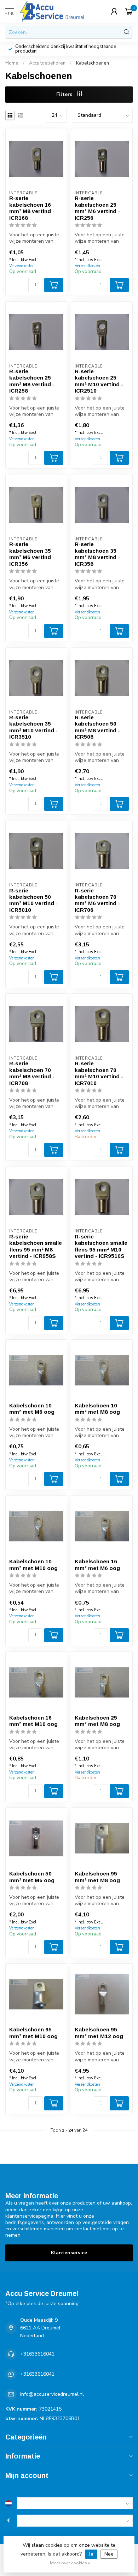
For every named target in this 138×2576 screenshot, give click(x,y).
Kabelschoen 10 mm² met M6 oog (32, 1409)
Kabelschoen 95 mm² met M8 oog (97, 1877)
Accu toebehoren (47, 63)
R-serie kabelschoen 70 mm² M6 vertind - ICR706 (97, 900)
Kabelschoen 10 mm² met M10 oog (33, 1565)
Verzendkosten (22, 266)
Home (12, 63)
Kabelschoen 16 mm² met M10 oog (33, 1721)
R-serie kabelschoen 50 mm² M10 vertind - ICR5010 (33, 900)
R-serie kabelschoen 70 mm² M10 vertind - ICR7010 (99, 1073)
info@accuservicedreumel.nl (52, 2394)
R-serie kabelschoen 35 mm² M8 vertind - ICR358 (97, 554)
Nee (109, 2554)
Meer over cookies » (70, 2563)
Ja (91, 2554)
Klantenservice (69, 2253)
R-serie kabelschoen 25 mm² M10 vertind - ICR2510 (99, 381)
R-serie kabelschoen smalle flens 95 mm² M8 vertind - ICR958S (36, 1246)
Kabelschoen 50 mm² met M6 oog (32, 1877)
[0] (129, 11)
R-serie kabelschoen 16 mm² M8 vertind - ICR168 (32, 208)
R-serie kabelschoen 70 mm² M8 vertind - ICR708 (32, 1073)
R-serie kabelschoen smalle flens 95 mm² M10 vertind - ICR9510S (101, 1246)
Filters (65, 94)
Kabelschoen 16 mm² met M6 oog (97, 1565)
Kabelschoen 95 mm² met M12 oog (99, 2033)
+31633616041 (37, 2354)
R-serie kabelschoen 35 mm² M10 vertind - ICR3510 (33, 727)
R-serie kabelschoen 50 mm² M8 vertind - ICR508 (97, 727)
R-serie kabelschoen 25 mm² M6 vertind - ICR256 (97, 208)
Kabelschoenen (93, 63)
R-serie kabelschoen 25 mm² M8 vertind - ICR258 (32, 381)
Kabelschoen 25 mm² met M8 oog (97, 1721)
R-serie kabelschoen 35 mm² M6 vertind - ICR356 (32, 554)
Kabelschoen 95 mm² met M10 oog (33, 2033)
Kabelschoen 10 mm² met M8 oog (97, 1409)
